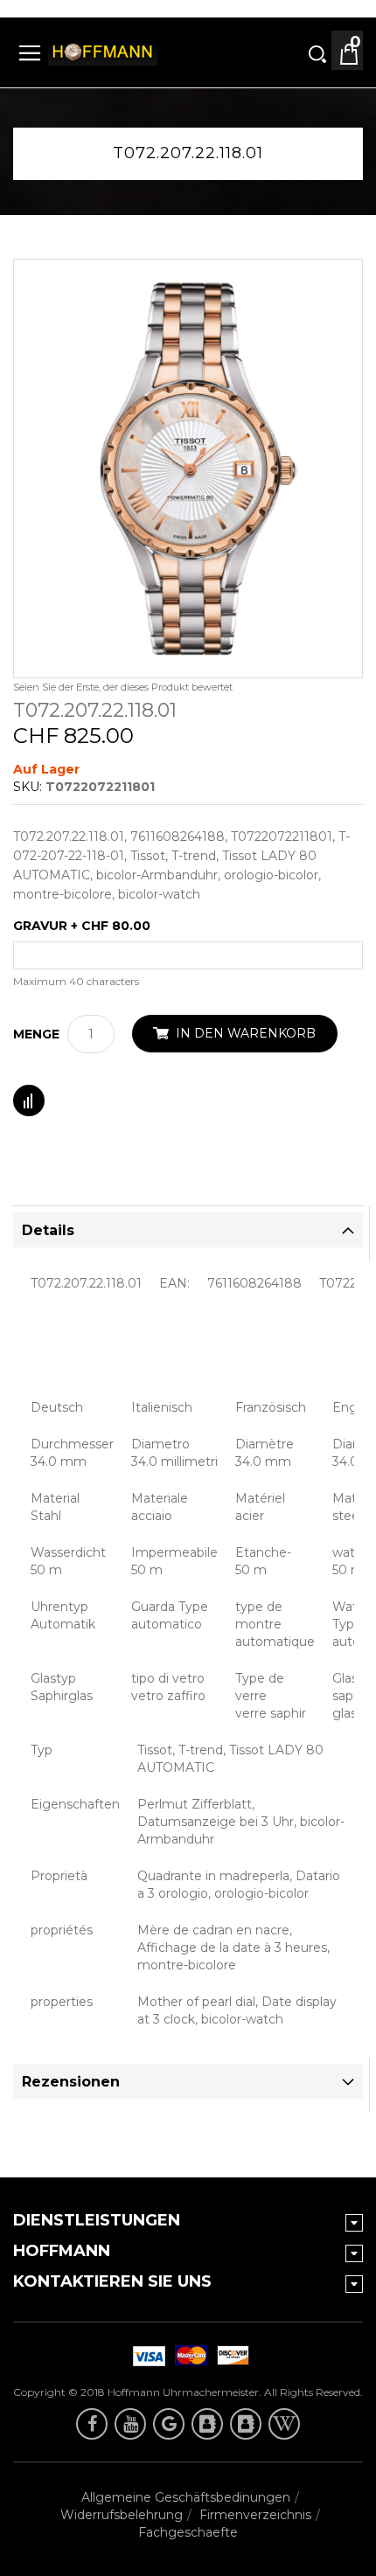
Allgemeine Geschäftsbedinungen (186, 2497)
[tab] (188, 1230)
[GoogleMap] (169, 2424)
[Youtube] (130, 2424)
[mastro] (230, 2356)
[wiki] (284, 2424)
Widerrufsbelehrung (122, 2515)
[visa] (188, 2356)
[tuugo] (207, 2424)
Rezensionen (71, 2082)
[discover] (146, 2356)
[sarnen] (246, 2424)
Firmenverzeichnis (255, 2515)
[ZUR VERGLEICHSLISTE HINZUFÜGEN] (29, 1101)
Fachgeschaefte (188, 2532)
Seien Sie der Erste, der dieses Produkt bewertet (123, 687)
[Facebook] (92, 2424)
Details (48, 1230)
